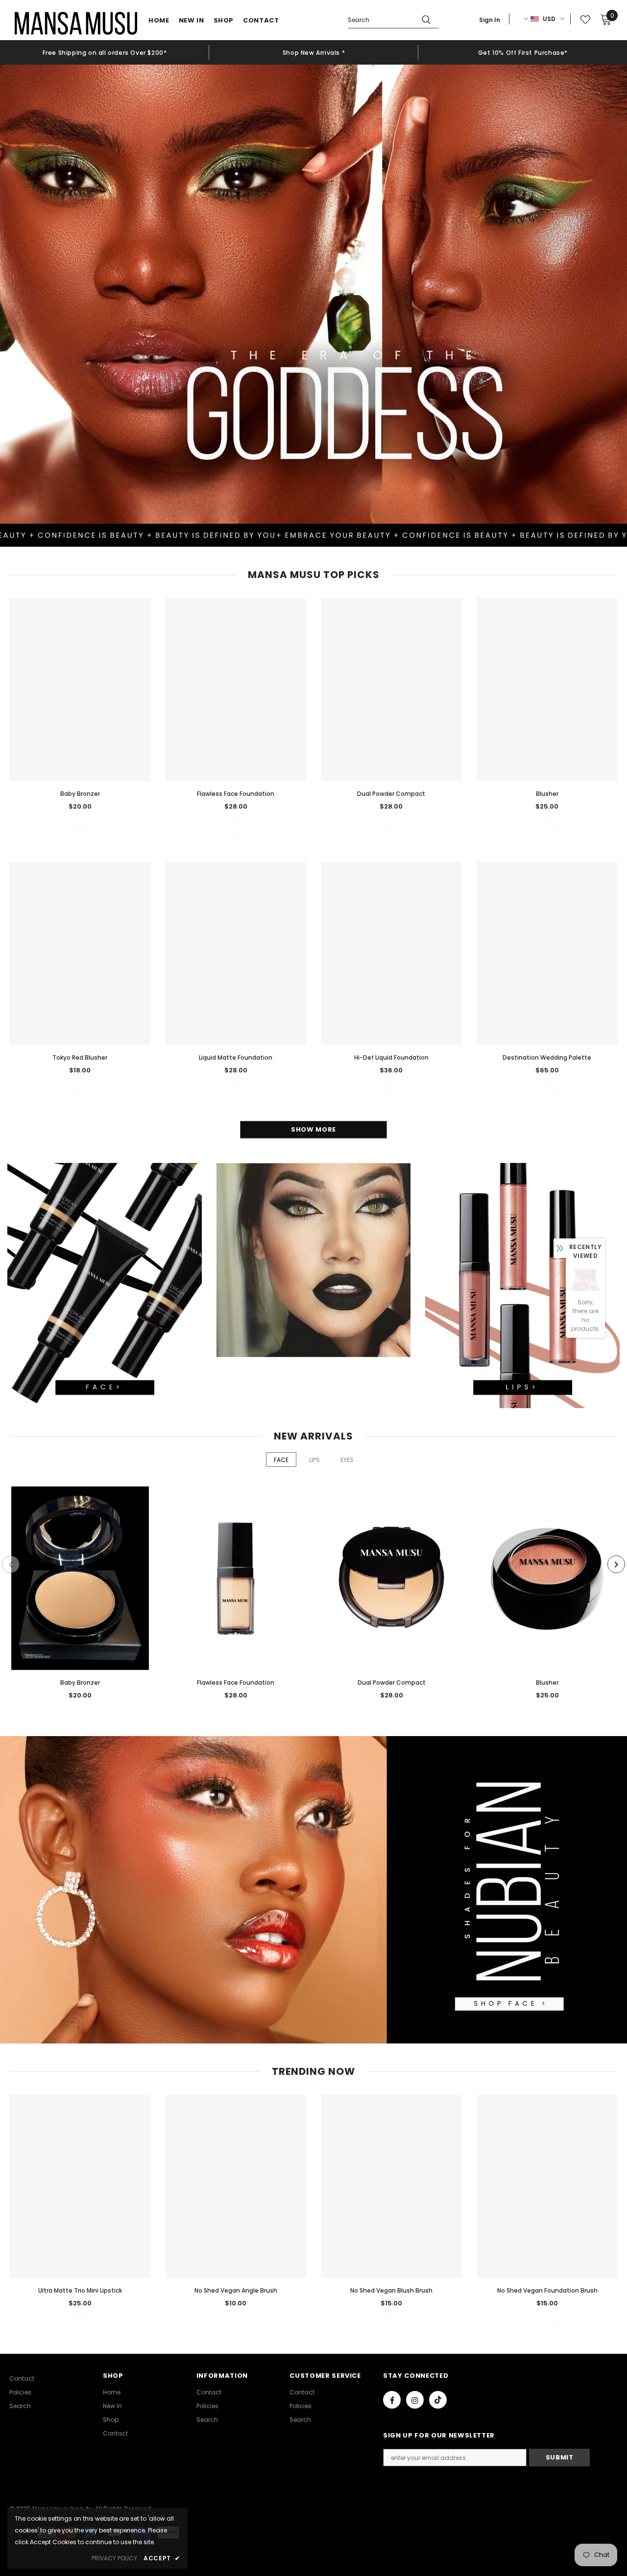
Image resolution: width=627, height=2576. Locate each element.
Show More (313, 1129)
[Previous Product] (11, 1564)
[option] (105, 52)
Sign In (490, 20)
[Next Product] (616, 1564)
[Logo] (76, 23)
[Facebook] (392, 2400)
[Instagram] (415, 2400)
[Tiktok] (438, 2400)
